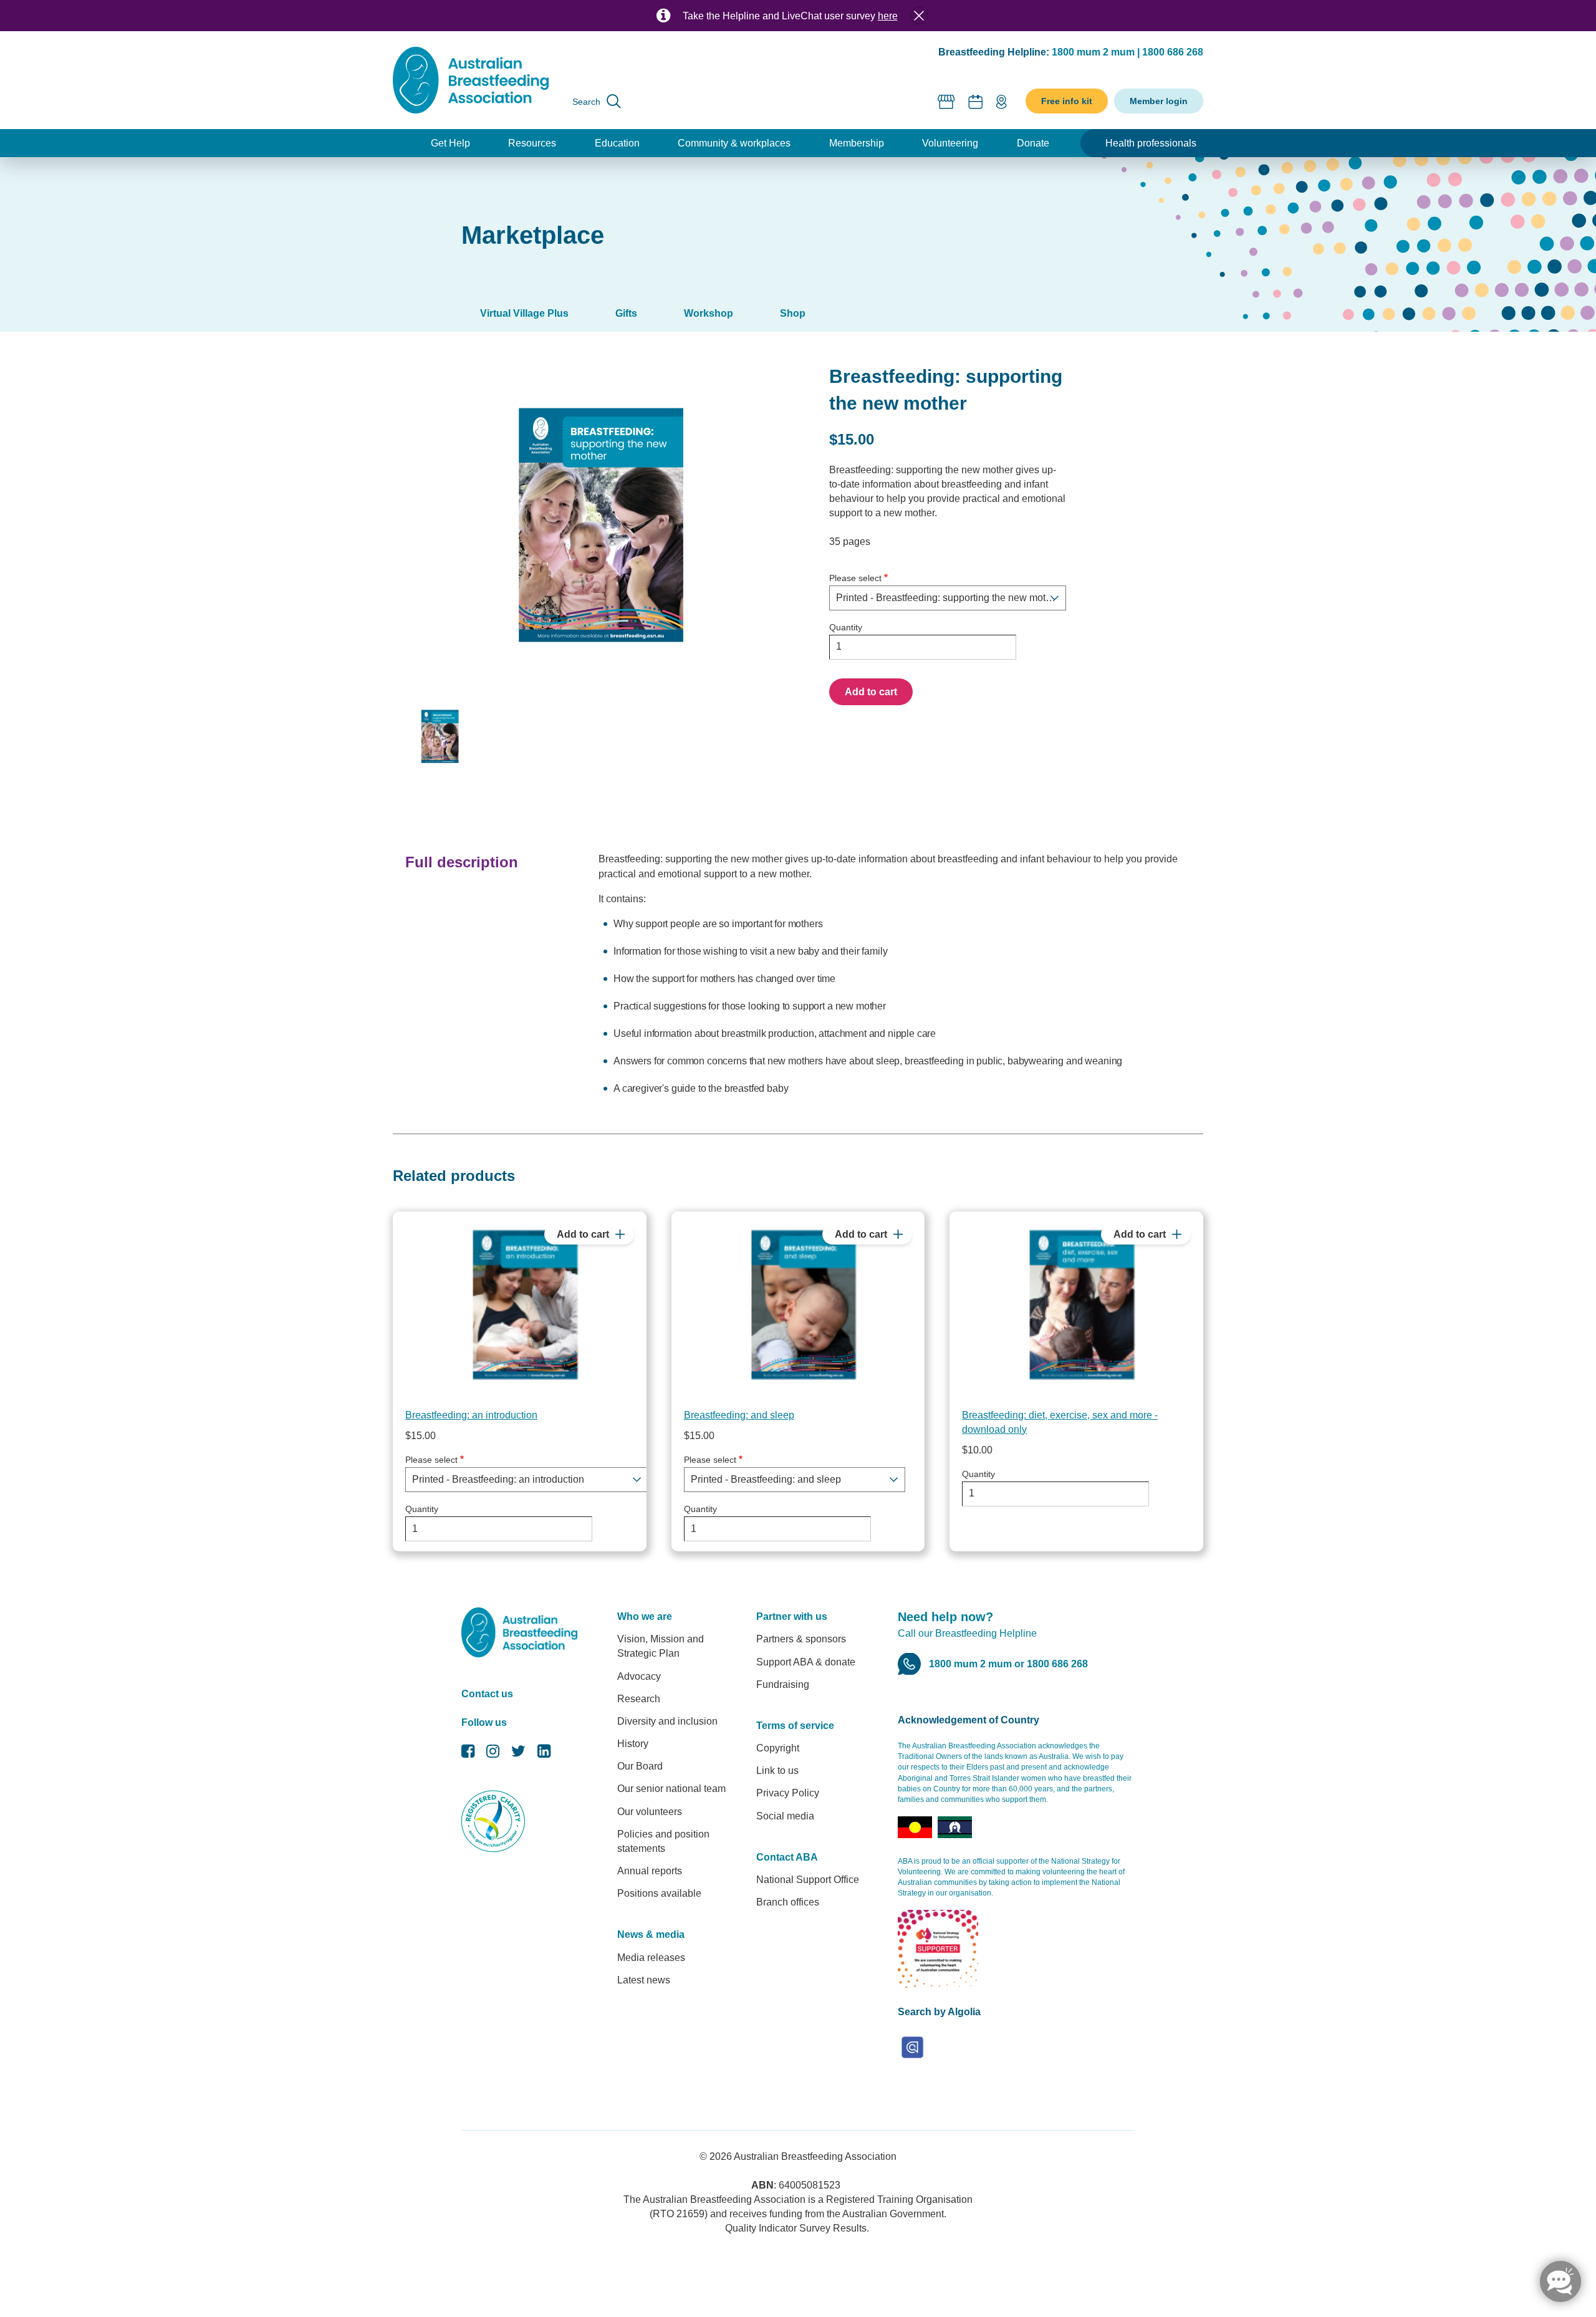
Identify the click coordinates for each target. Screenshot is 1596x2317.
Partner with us (792, 1616)
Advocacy (639, 1676)
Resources (532, 143)
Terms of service (795, 1726)
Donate (1033, 143)
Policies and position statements (663, 1841)
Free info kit (1067, 101)
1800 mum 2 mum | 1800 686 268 (1127, 52)
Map (1001, 101)
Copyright (778, 1748)
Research (639, 1699)
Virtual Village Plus (524, 313)
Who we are (645, 1616)
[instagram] (493, 1754)
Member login (1159, 101)
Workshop (709, 313)
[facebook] (468, 1754)
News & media (651, 1934)
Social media (785, 1816)
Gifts (626, 313)
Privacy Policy (788, 1793)
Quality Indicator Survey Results (796, 2228)
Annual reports (650, 1871)
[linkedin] (544, 1754)
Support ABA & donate (806, 1662)
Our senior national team (671, 1789)
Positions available (659, 1893)
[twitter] (518, 1754)
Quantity (846, 627)
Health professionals (1151, 143)
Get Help (450, 143)
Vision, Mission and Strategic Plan (661, 1646)
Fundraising (783, 1684)
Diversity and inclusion (667, 1721)
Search (586, 102)
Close (919, 16)
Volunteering (950, 143)
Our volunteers (650, 1812)
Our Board (640, 1766)
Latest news (644, 1980)
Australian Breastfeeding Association (815, 2156)
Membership (857, 143)
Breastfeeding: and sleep (739, 1415)
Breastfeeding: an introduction (471, 1415)
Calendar (976, 101)
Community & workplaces (734, 143)
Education (617, 143)
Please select (855, 578)
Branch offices (788, 1902)
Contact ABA (787, 1857)
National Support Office (808, 1880)
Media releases (651, 1958)
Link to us (777, 1770)
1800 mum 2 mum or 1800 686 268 (1008, 1664)
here (888, 16)
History (633, 1744)
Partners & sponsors (801, 1639)
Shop (947, 101)
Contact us (487, 1694)
